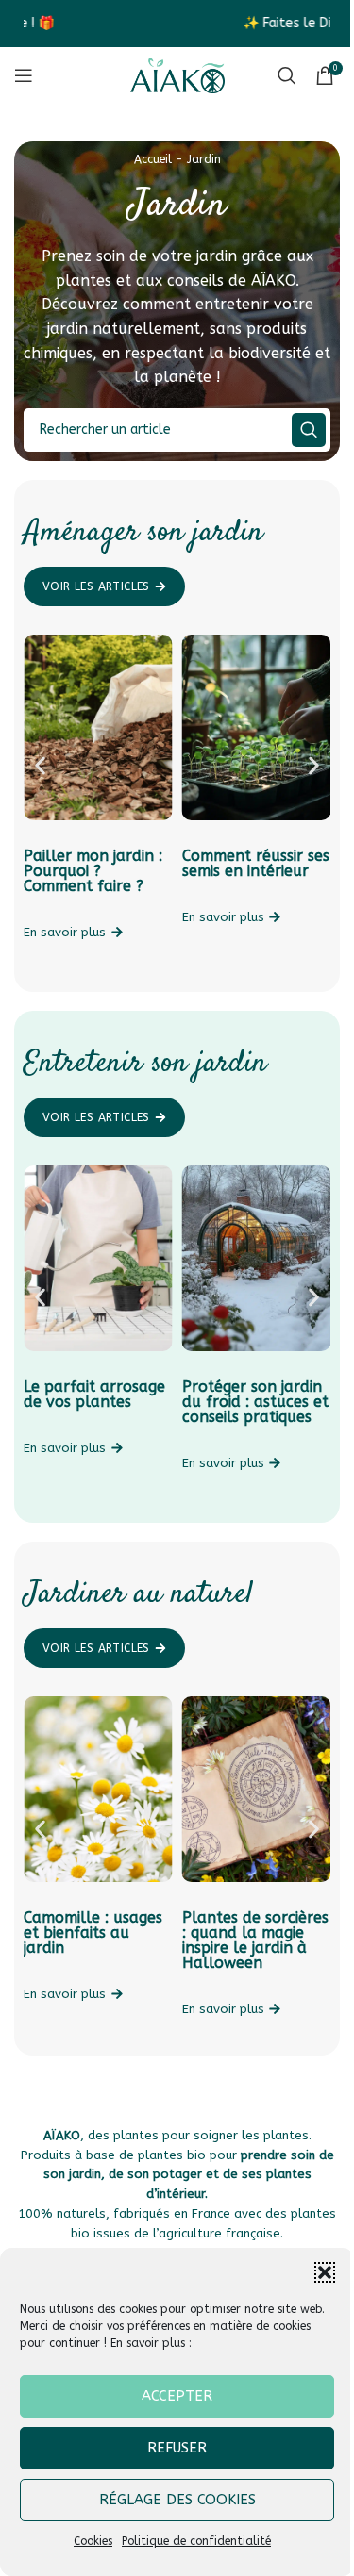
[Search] (287, 75)
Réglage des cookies (177, 2500)
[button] (325, 2272)
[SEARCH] (309, 430)
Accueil (153, 159)
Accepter (177, 2396)
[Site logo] (177, 75)
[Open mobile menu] (24, 75)
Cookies (93, 2541)
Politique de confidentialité (196, 2541)
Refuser (177, 2448)
